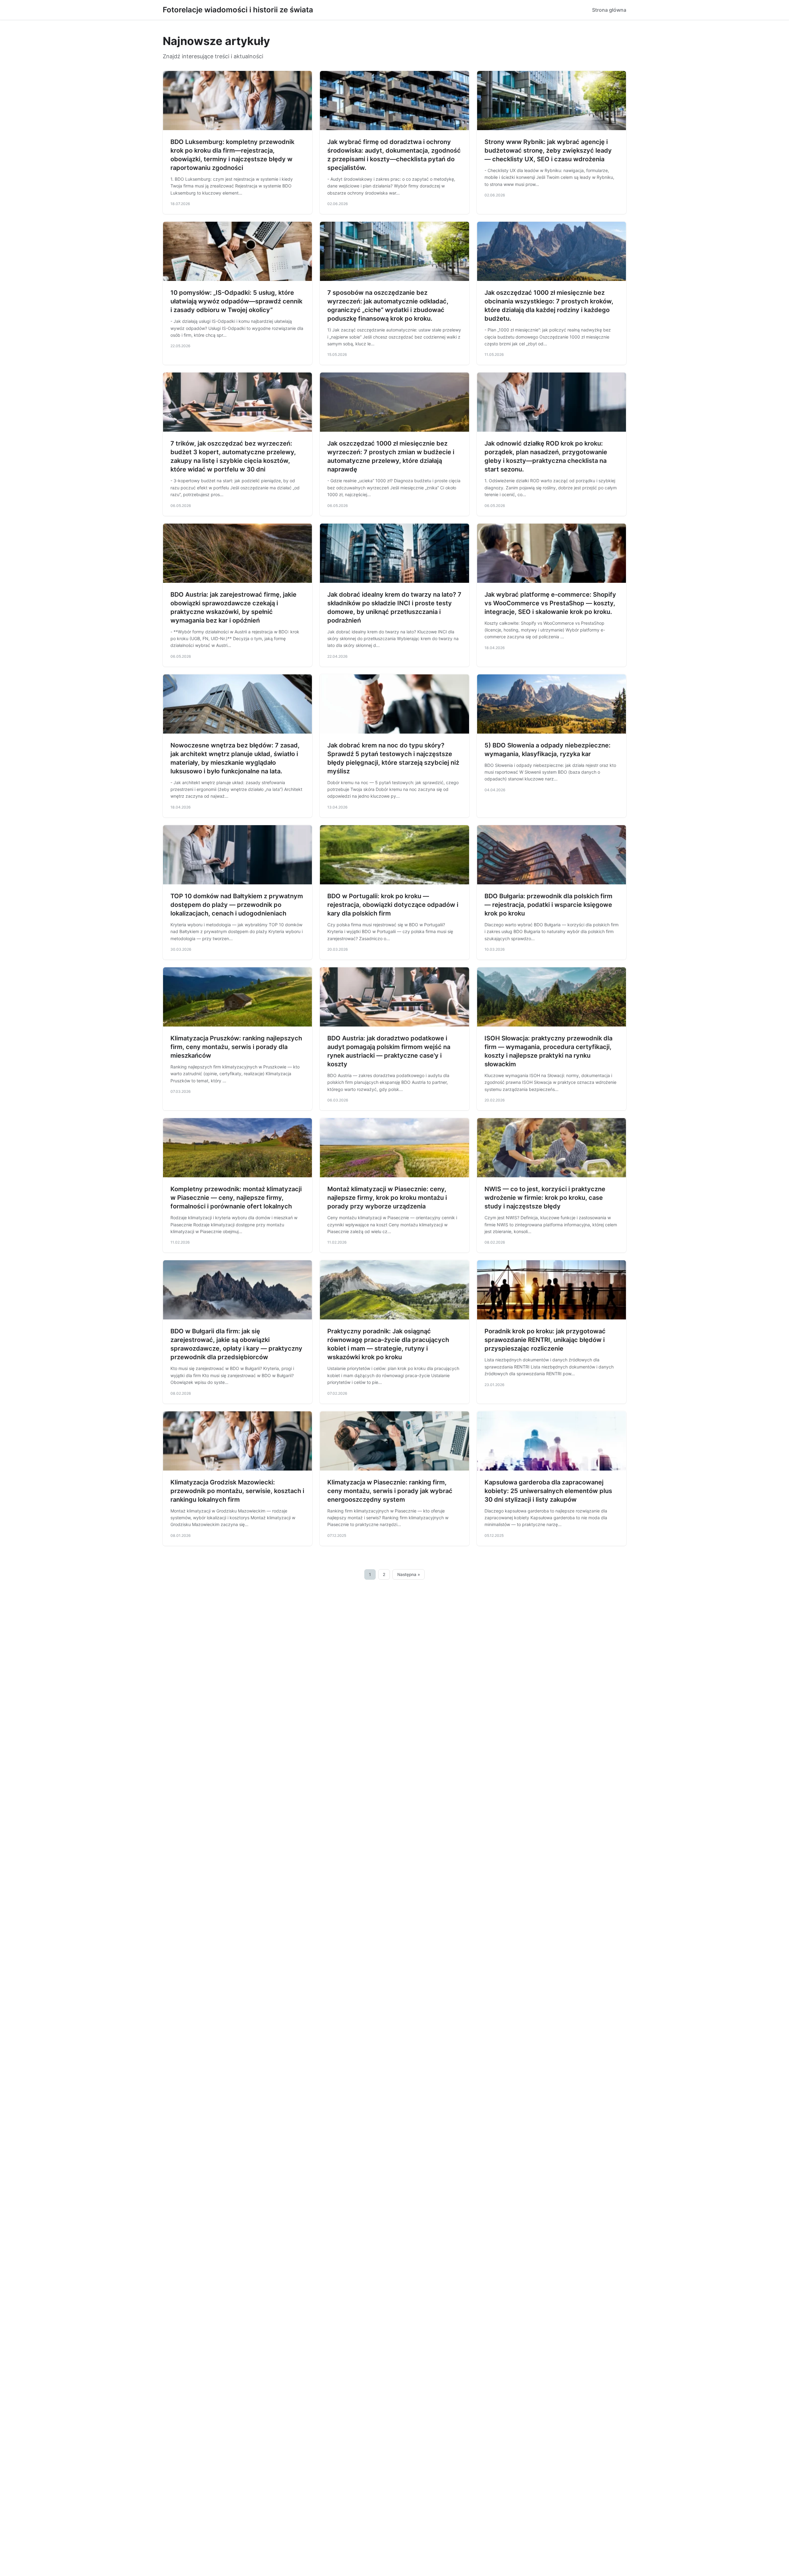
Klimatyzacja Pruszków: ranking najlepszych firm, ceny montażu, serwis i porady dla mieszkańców (236, 1047)
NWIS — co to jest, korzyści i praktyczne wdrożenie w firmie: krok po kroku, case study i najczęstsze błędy (545, 1198)
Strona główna (609, 10)
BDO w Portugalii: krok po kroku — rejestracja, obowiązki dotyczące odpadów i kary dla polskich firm (393, 905)
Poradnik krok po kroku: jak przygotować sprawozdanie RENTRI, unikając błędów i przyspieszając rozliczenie (545, 1340)
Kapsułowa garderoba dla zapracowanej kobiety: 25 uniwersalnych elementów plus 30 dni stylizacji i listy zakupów (548, 1491)
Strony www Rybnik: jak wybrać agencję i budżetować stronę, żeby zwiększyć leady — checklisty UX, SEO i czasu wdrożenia (548, 150)
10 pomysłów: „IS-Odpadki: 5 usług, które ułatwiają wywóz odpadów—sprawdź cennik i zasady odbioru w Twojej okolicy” (236, 301)
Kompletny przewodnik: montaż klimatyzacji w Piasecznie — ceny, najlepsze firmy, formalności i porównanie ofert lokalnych (236, 1198)
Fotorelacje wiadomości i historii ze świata (238, 10)
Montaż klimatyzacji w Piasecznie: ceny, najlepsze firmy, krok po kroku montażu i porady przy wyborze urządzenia (387, 1198)
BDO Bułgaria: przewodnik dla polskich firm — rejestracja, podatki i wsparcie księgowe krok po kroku (548, 905)
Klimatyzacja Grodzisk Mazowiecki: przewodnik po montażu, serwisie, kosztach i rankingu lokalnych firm (237, 1491)
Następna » (409, 1574)
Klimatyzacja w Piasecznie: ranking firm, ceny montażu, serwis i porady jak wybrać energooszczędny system (390, 1491)
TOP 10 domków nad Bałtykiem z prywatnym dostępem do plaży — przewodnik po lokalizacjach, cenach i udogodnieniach (237, 905)
